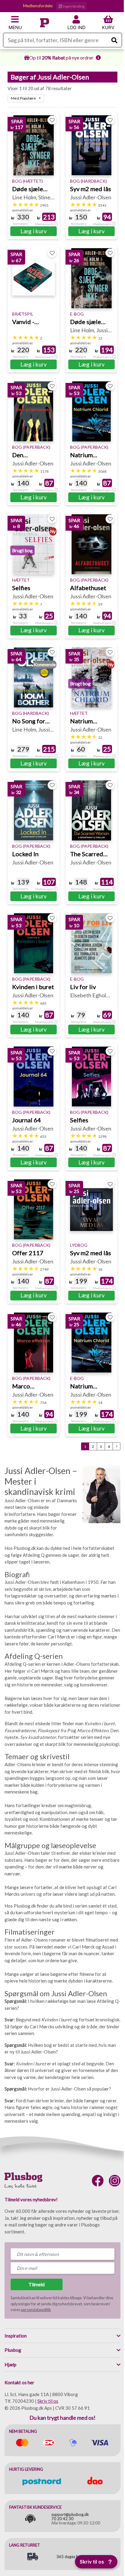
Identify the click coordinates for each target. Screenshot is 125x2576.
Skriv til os (48, 2401)
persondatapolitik (36, 2310)
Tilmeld (37, 2284)
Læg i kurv (34, 231)
